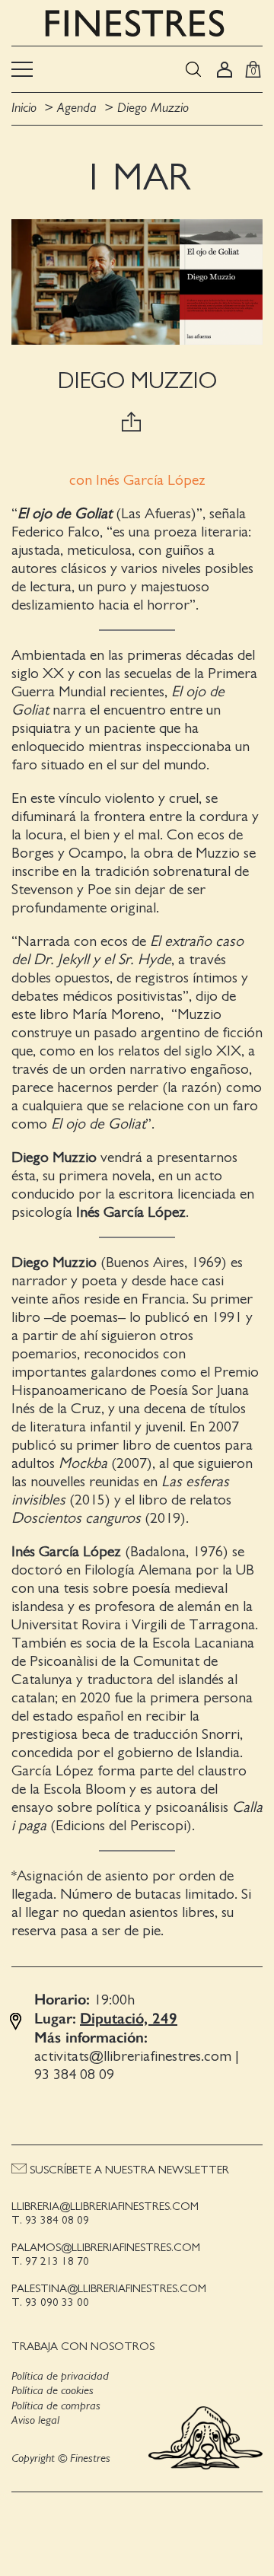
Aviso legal (35, 2420)
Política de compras (56, 2406)
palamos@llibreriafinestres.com (106, 2248)
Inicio (24, 108)
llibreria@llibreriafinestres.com (105, 2207)
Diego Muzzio (153, 108)
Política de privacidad (60, 2376)
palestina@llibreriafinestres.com (109, 2289)
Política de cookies (53, 2390)
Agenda (77, 108)
